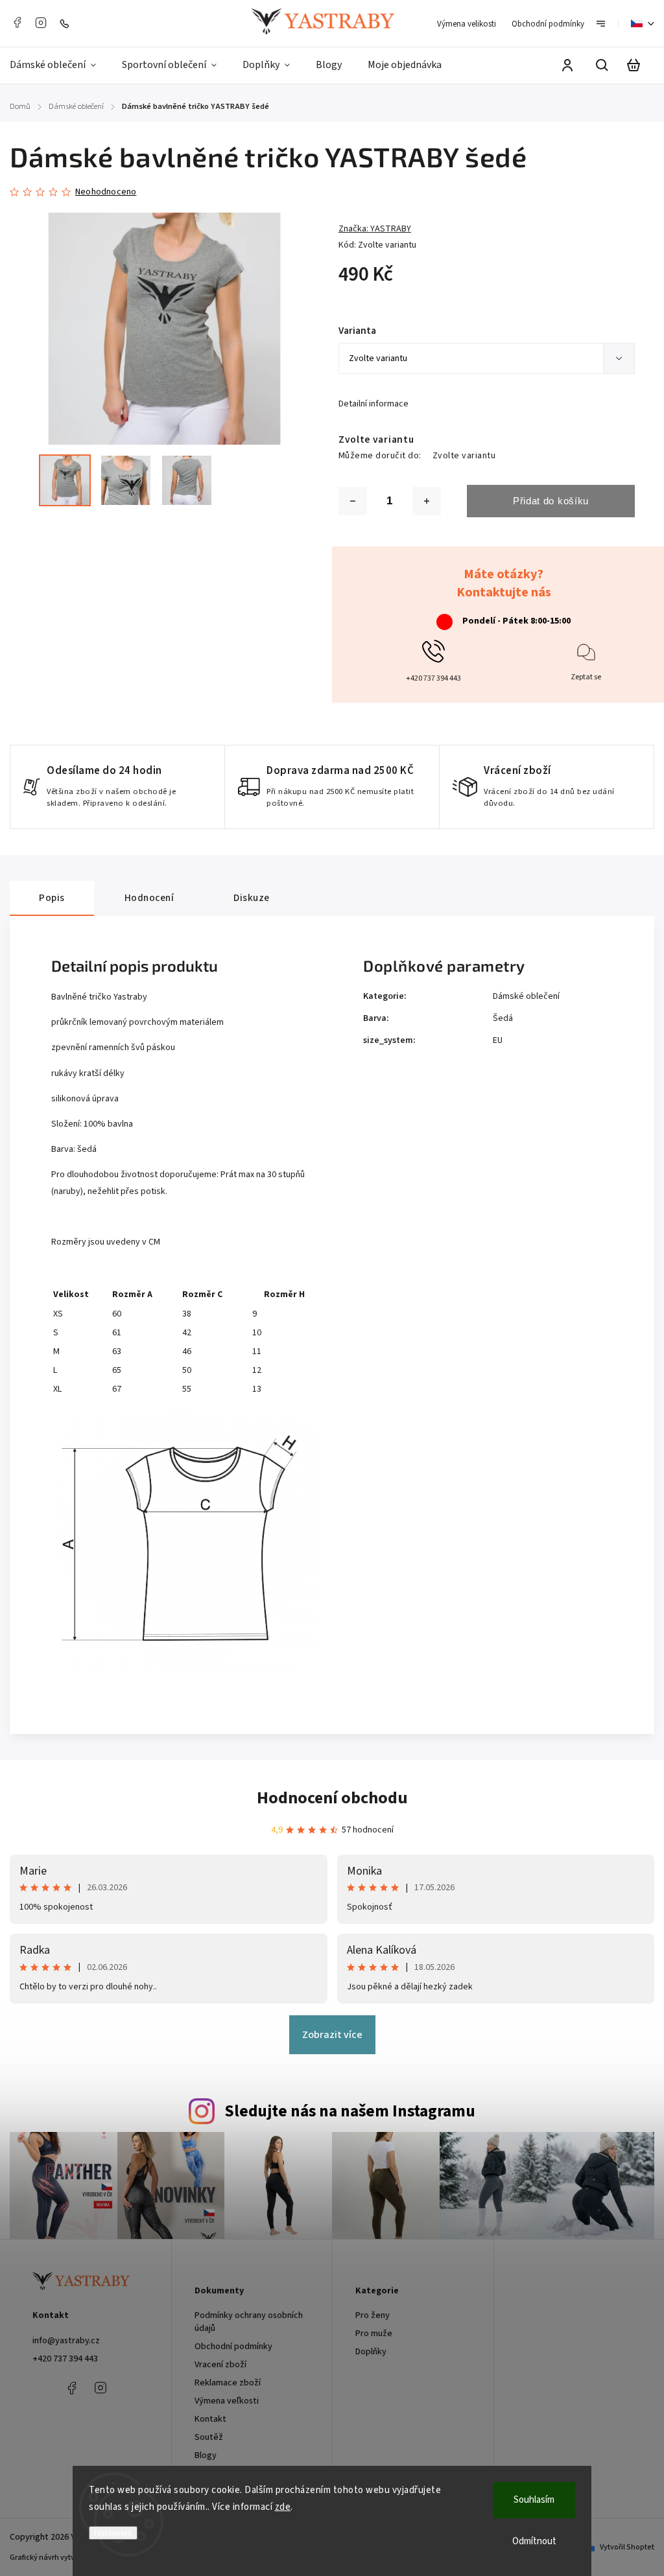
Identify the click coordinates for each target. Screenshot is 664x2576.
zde (283, 2507)
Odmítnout (534, 2541)
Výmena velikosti (467, 24)
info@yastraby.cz (66, 2341)
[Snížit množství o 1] (353, 501)
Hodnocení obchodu (332, 1798)
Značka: (375, 229)
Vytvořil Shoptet (627, 2547)
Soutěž (209, 2437)
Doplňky (371, 2352)
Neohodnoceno (106, 192)
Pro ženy (373, 2315)
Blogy (206, 2455)
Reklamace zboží (228, 2383)
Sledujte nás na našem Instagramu (350, 2111)
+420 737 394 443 (65, 2359)
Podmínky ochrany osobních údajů (249, 2322)
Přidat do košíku (551, 501)
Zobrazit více (332, 2035)
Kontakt (210, 2419)
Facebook (17, 23)
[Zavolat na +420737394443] (67, 23)
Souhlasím (534, 2500)
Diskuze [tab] (252, 898)
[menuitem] (59, 65)
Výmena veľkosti (227, 2401)
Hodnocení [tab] (149, 898)
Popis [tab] (52, 898)
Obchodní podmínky (548, 24)
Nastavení (113, 2533)
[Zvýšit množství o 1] (427, 501)
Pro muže (374, 2334)
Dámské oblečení (526, 996)
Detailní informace (373, 404)
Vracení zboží (220, 2365)
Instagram (41, 23)
